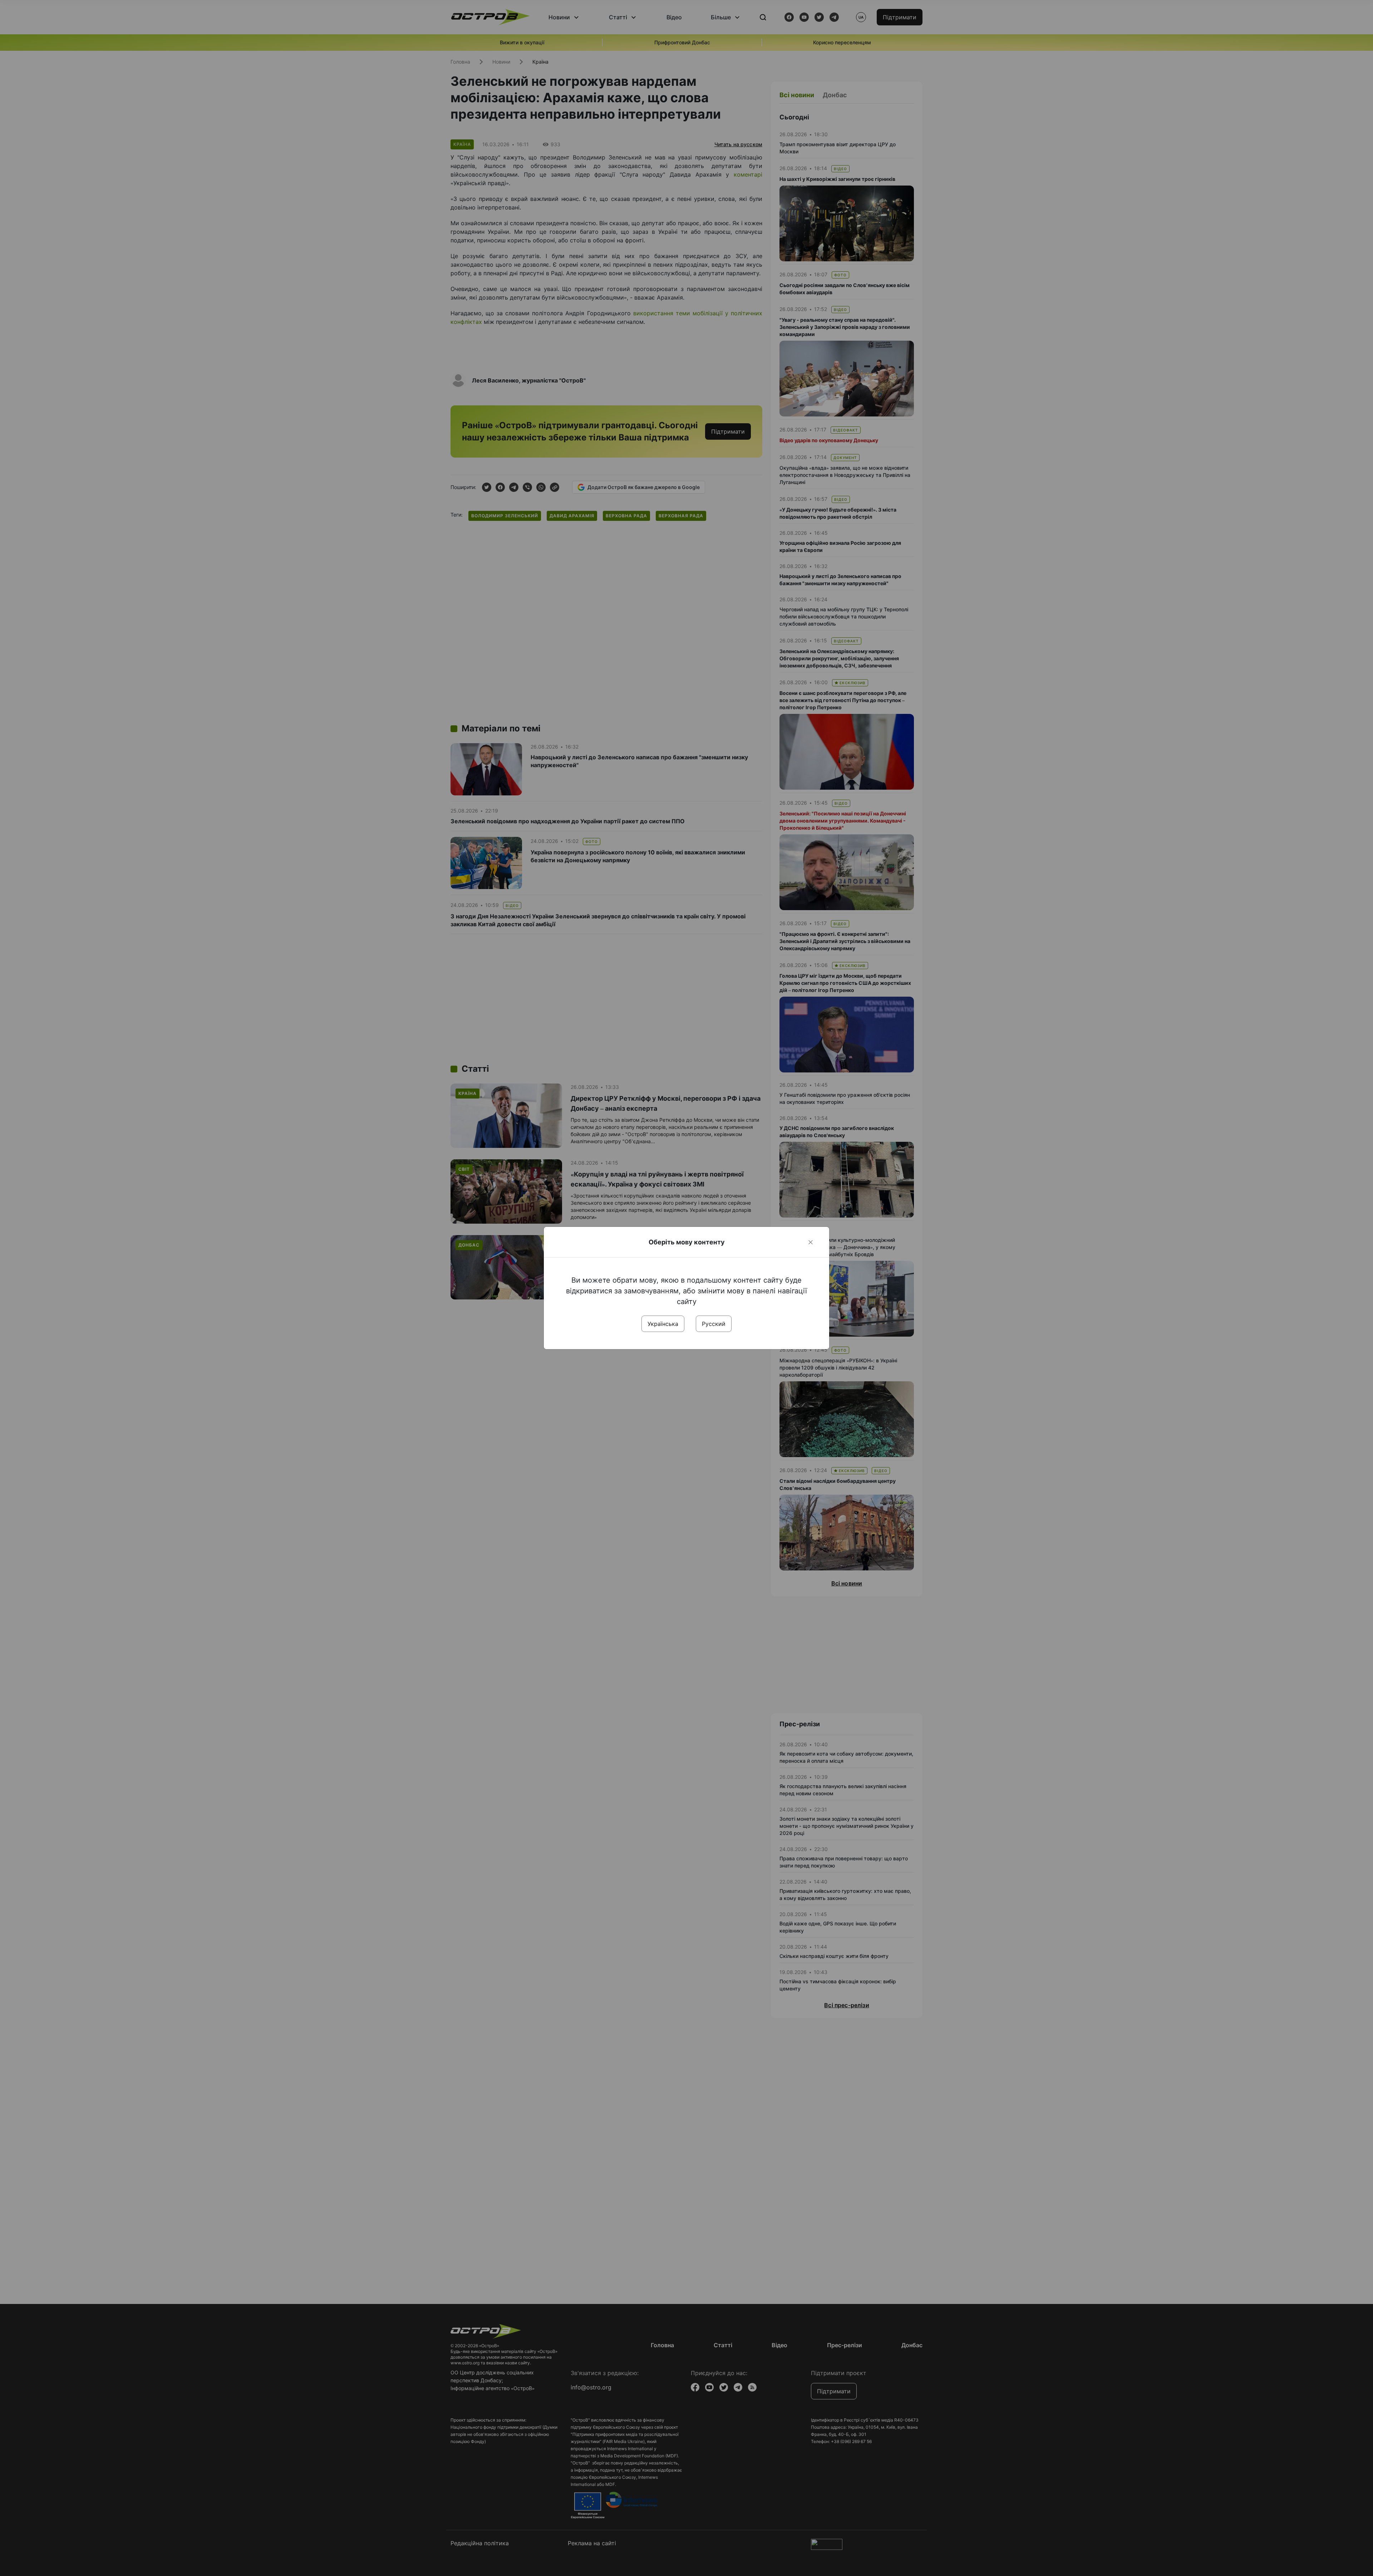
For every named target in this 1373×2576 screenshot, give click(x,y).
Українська (663, 1324)
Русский (714, 1324)
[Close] (811, 1242)
